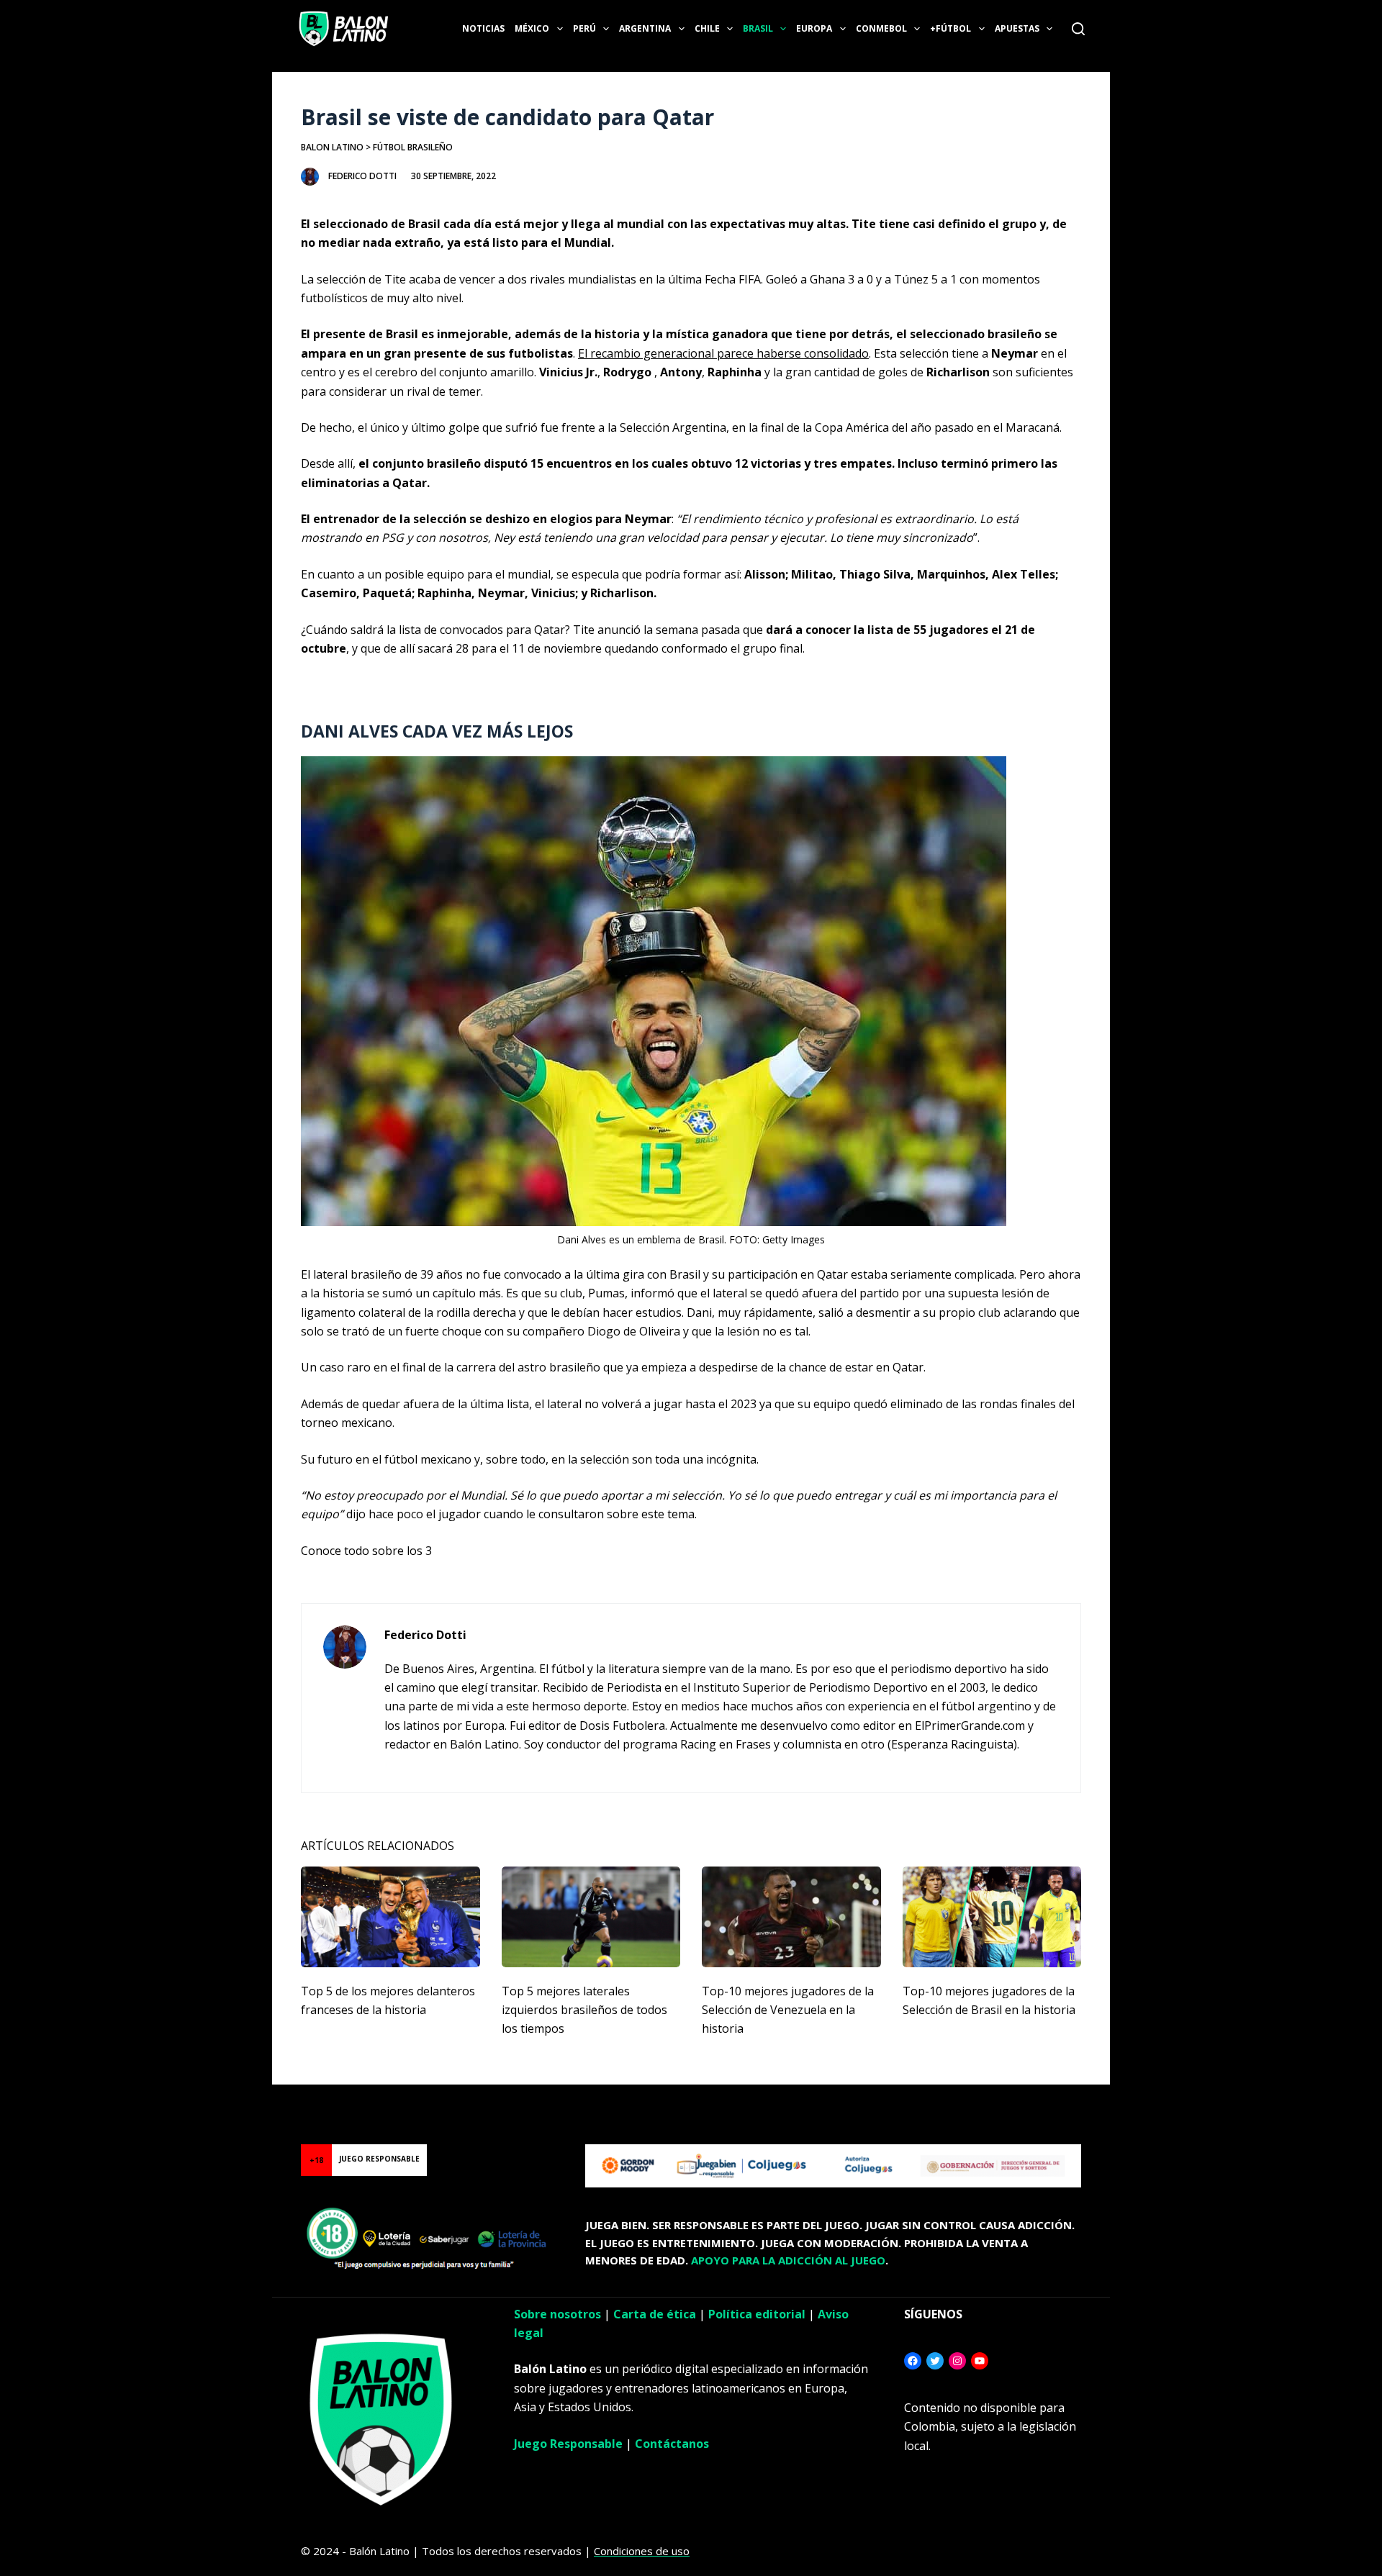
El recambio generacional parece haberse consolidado (723, 353)
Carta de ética (655, 2314)
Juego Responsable (568, 2444)
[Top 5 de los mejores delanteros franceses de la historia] (390, 1917)
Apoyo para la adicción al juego (788, 2260)
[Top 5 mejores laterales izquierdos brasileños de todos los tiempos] (591, 1917)
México (532, 28)
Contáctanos (672, 2444)
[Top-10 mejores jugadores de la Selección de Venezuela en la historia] (791, 1917)
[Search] (1078, 29)
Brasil (758, 28)
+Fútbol (950, 28)
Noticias (483, 28)
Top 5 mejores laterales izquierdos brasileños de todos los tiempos (584, 2010)
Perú (584, 28)
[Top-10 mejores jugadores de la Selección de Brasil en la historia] (992, 1917)
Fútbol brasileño (413, 147)
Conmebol (881, 28)
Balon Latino (332, 147)
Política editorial (757, 2314)
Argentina (645, 28)
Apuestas (1017, 28)
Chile (707, 28)
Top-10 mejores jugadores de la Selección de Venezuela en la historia (788, 2010)
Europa (814, 28)
